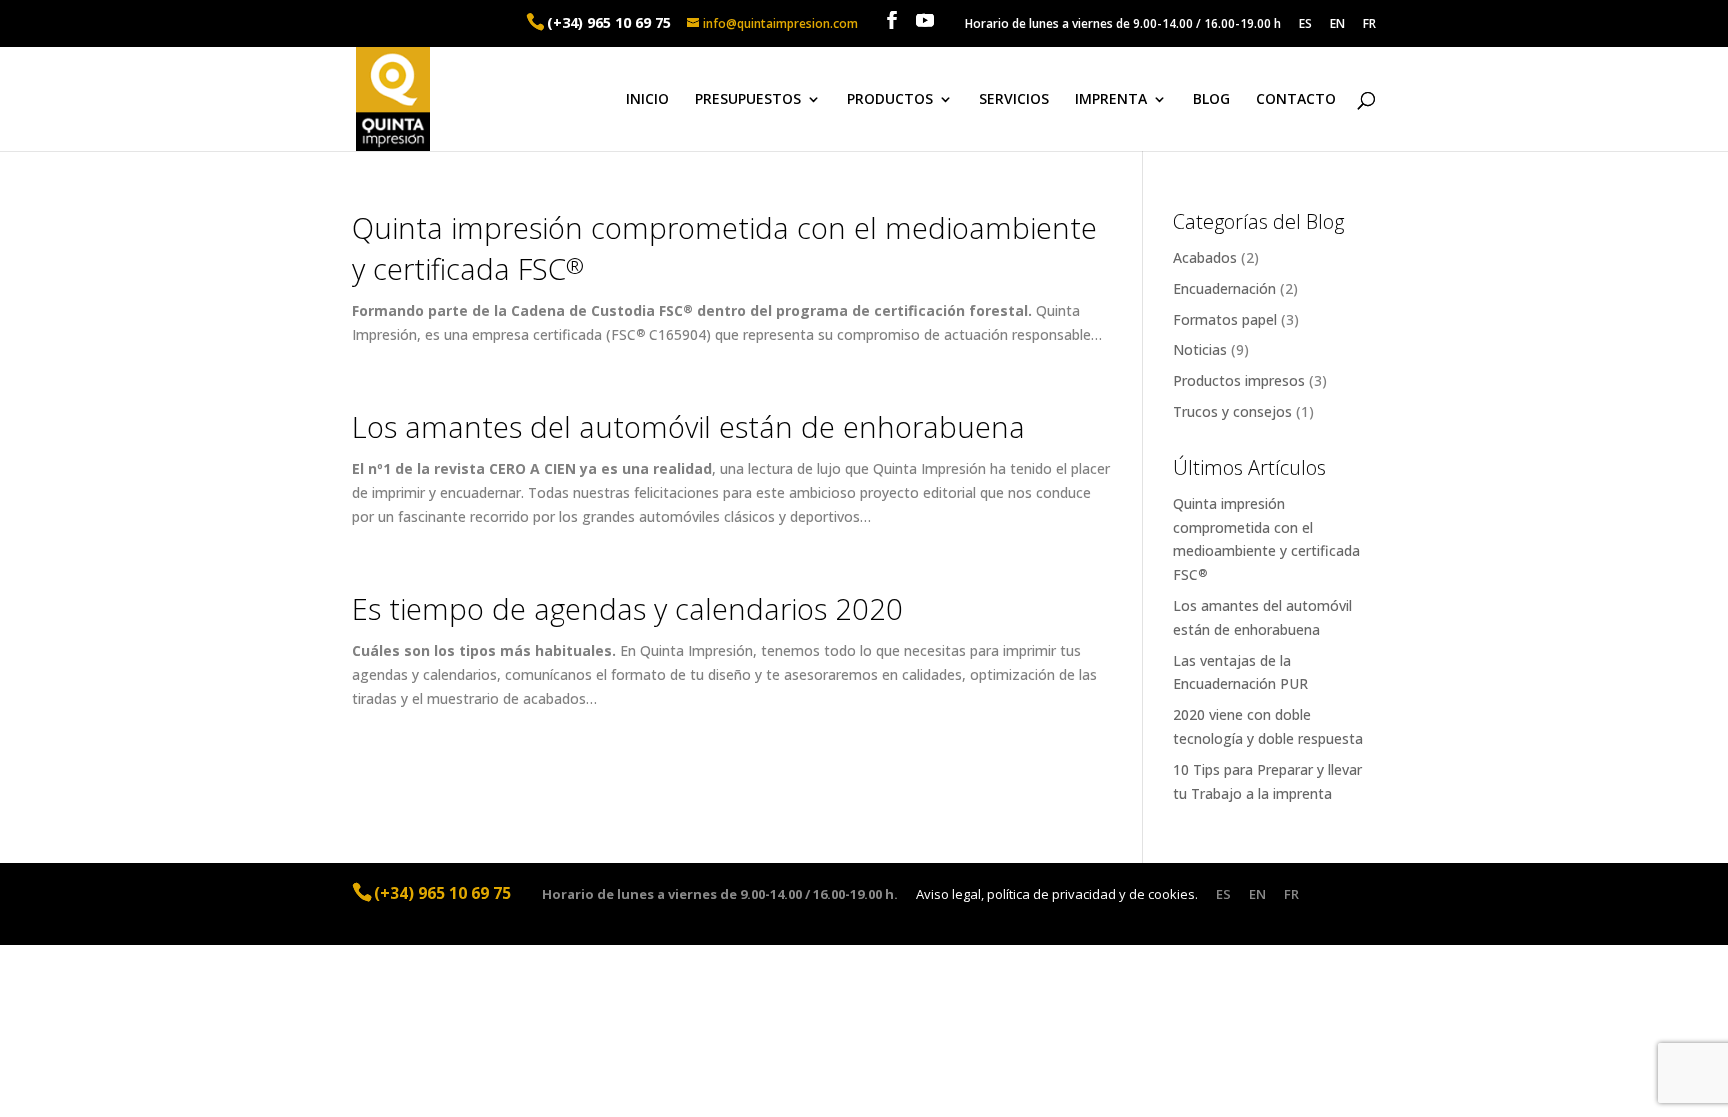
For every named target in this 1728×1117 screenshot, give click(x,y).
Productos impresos (1239, 380)
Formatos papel (1225, 319)
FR (1369, 25)
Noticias (1200, 349)
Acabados (1205, 257)
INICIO (647, 100)
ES (1305, 25)
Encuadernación (1224, 288)
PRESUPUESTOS (748, 100)
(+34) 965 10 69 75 (609, 22)
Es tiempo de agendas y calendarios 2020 (627, 608)
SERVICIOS (1014, 100)
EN (1337, 25)
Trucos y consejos (1232, 411)
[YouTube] (925, 20)
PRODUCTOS (890, 100)
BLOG (1211, 100)
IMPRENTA (1111, 100)
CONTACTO (1296, 100)
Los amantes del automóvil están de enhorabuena (688, 426)
